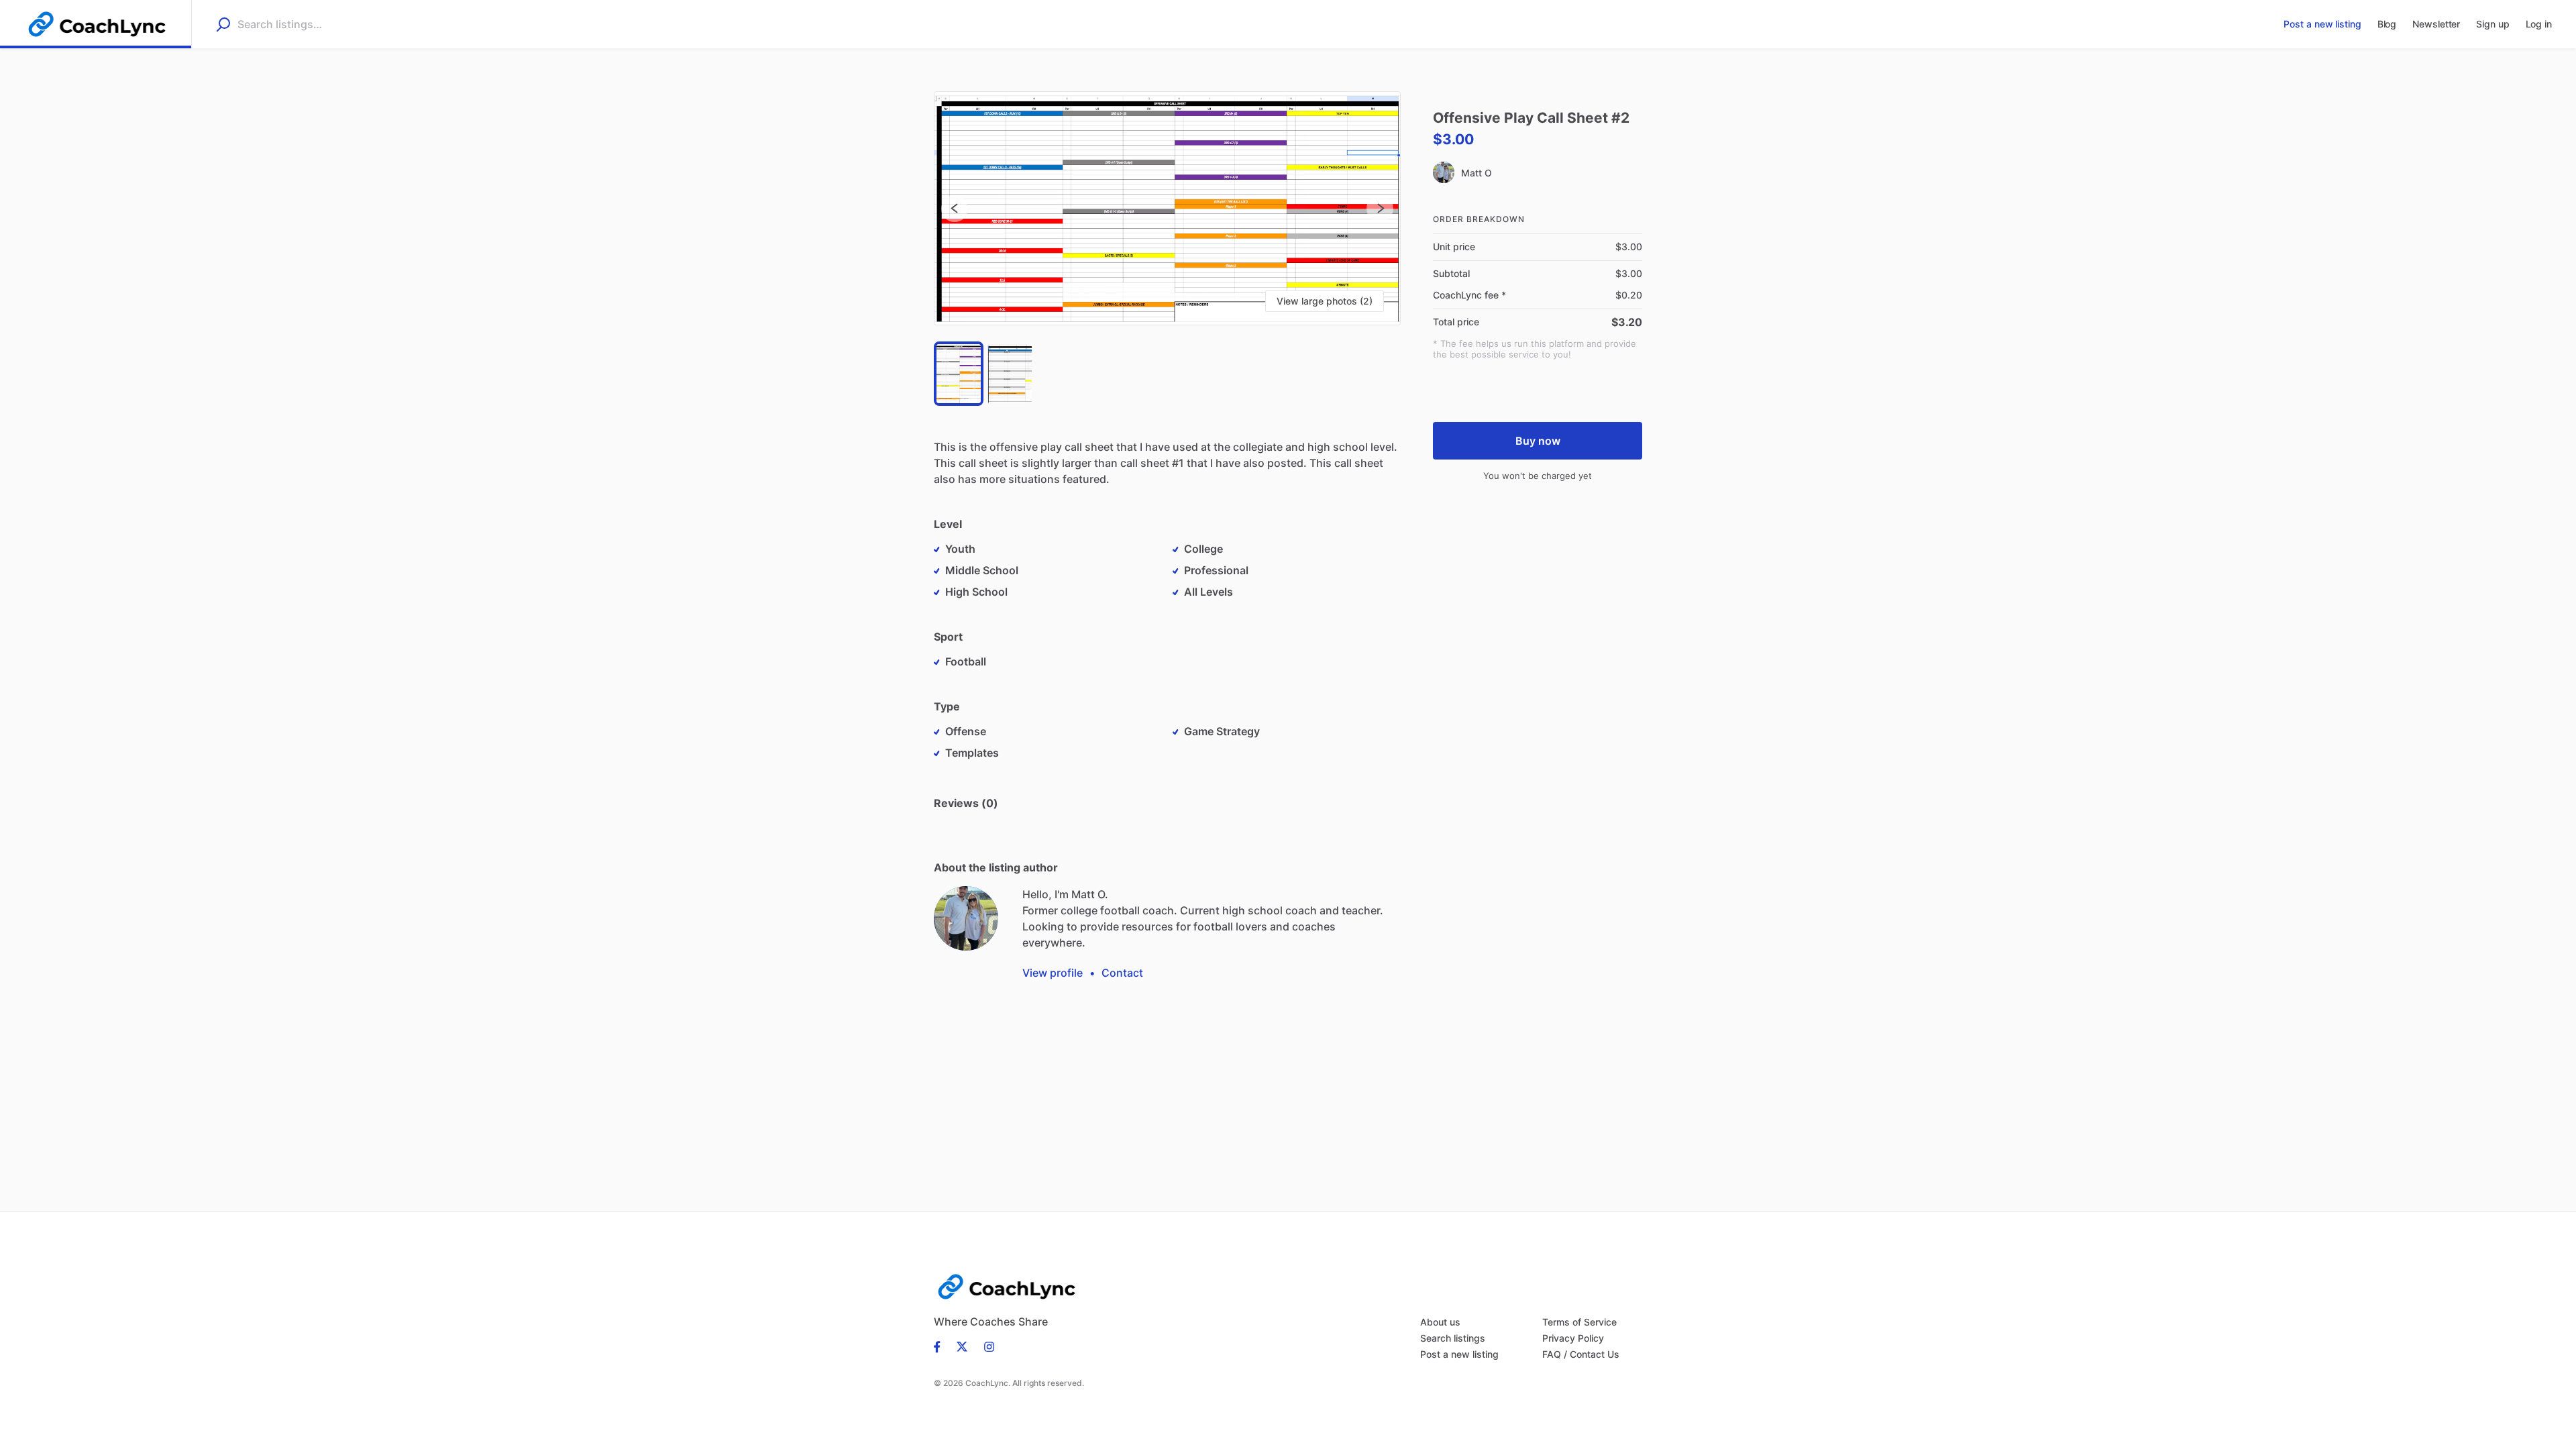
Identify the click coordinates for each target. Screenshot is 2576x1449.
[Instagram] (985, 1346)
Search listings (1453, 1338)
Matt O (1476, 173)
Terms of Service (1579, 1322)
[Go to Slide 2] (1010, 374)
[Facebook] (941, 1346)
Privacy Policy (1573, 1338)
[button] (1167, 208)
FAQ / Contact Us (1581, 1354)
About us (1440, 1322)
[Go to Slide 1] (959, 374)
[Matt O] (966, 918)
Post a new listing (1459, 1354)
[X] (962, 1346)
